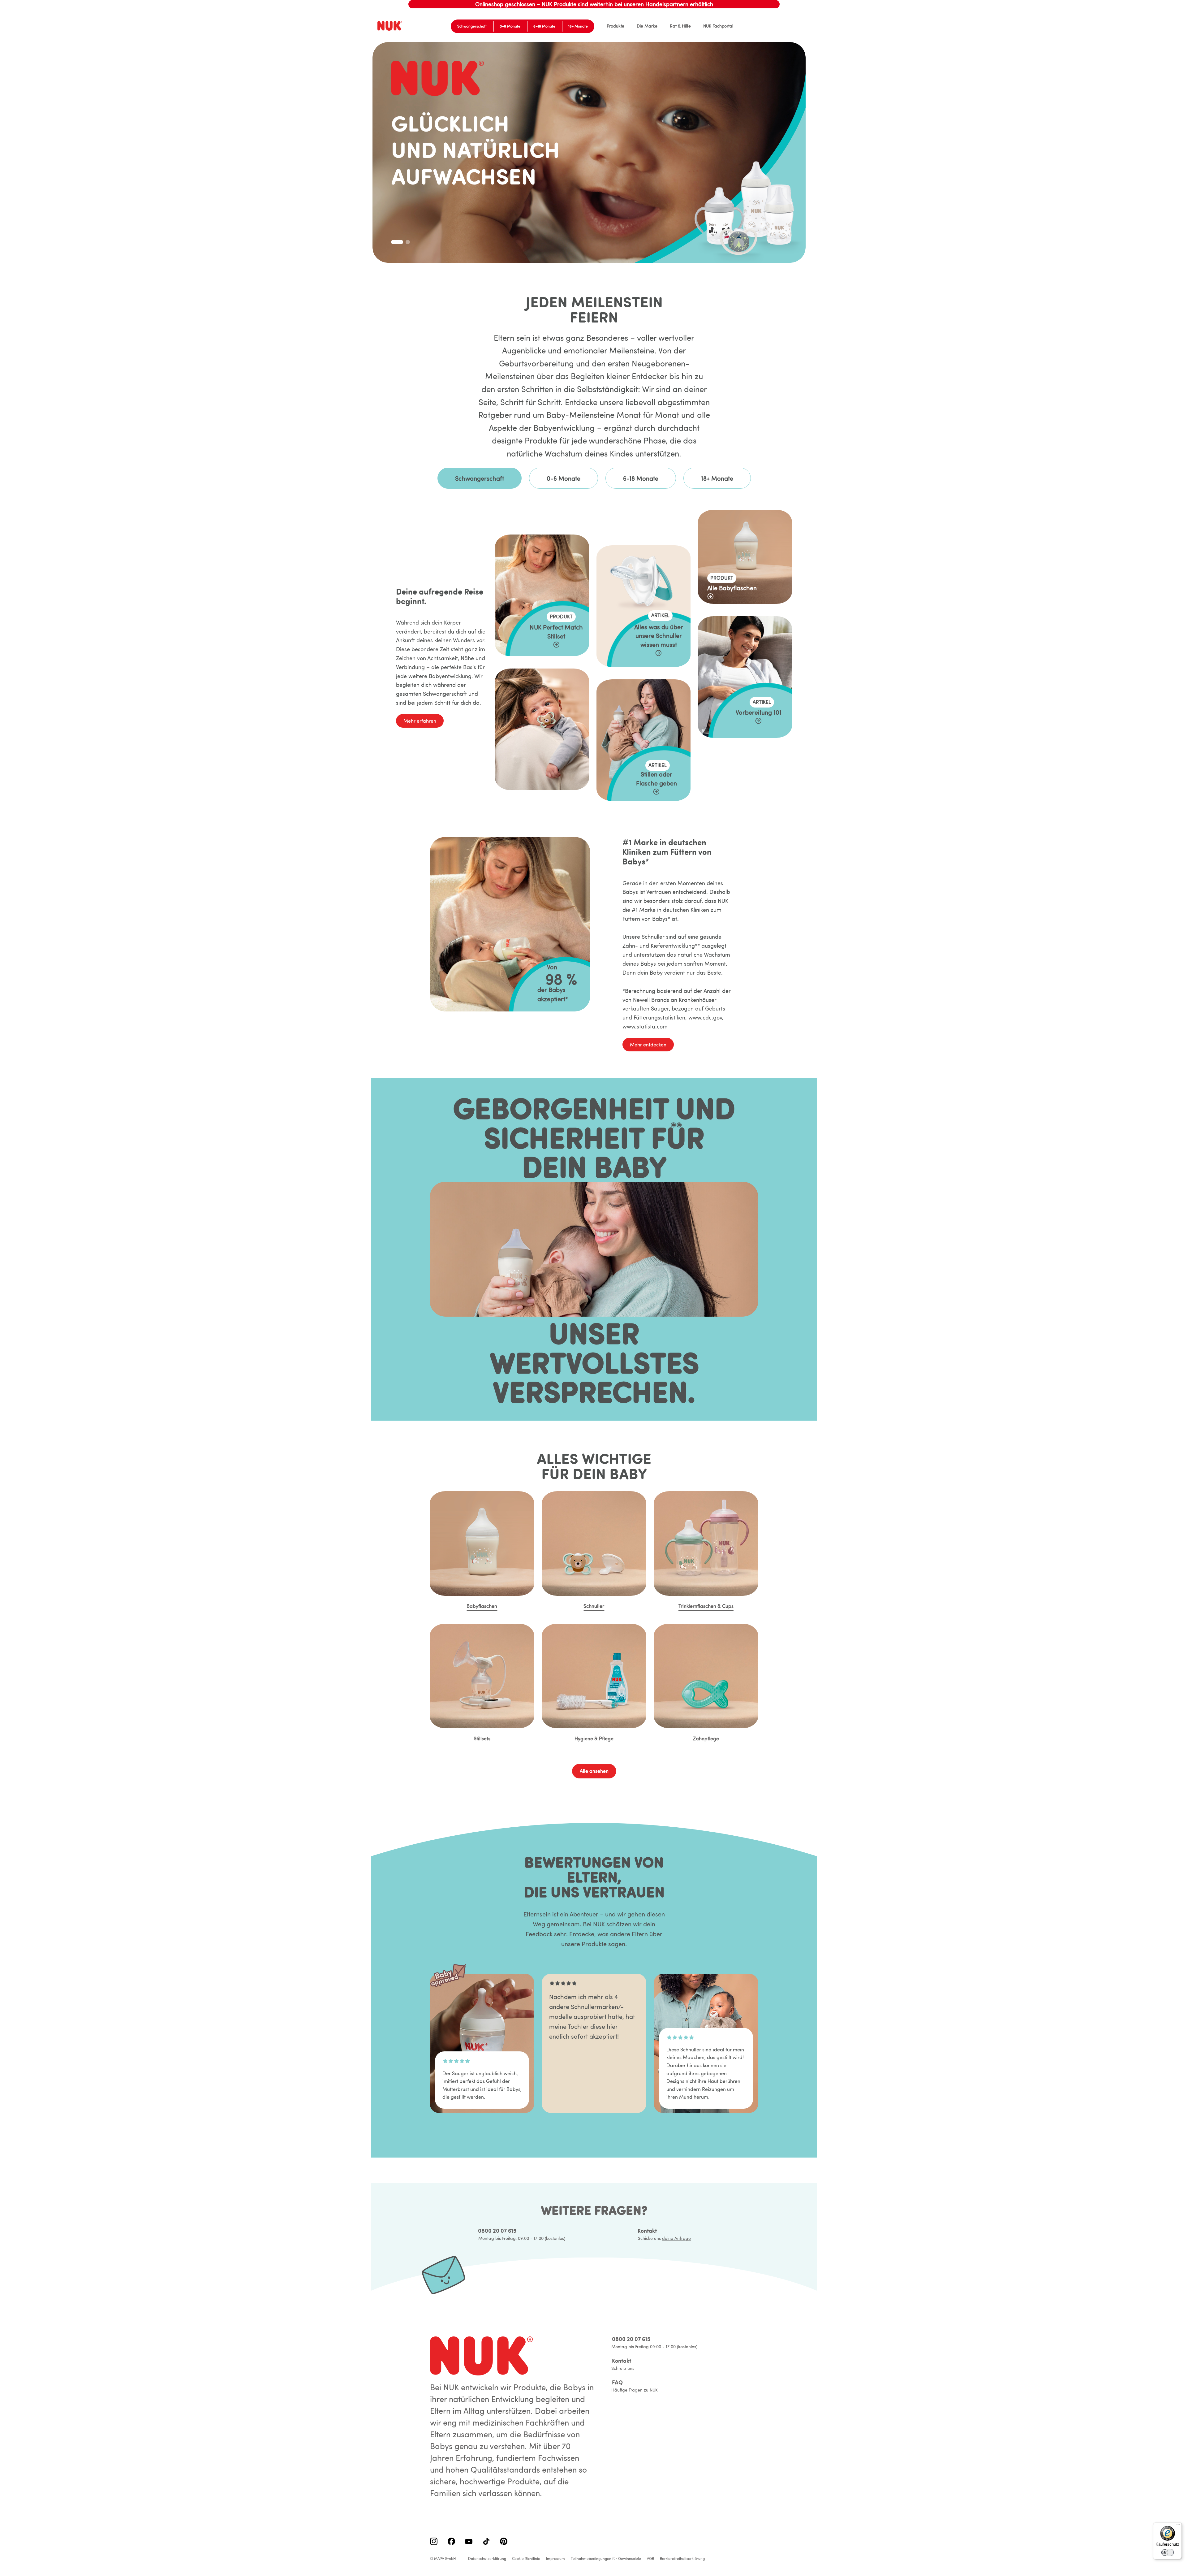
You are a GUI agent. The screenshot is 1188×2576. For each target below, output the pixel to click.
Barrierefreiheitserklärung (682, 2559)
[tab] (393, 242)
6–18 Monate (544, 26)
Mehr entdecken (648, 1045)
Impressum (555, 2559)
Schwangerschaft (472, 26)
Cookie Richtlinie (526, 2559)
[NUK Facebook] (451, 2542)
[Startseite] (391, 26)
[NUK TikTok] (486, 2542)
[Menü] (1178, 2526)
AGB (650, 2559)
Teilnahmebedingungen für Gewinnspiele (606, 2559)
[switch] (1168, 2552)
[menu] (664, 26)
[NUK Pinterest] (504, 2542)
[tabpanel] (594, 670)
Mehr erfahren (420, 721)
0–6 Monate (510, 26)
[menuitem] (616, 26)
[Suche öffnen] (787, 26)
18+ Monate (578, 26)
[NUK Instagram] (434, 2542)
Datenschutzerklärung (487, 2559)
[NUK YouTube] (469, 2542)
